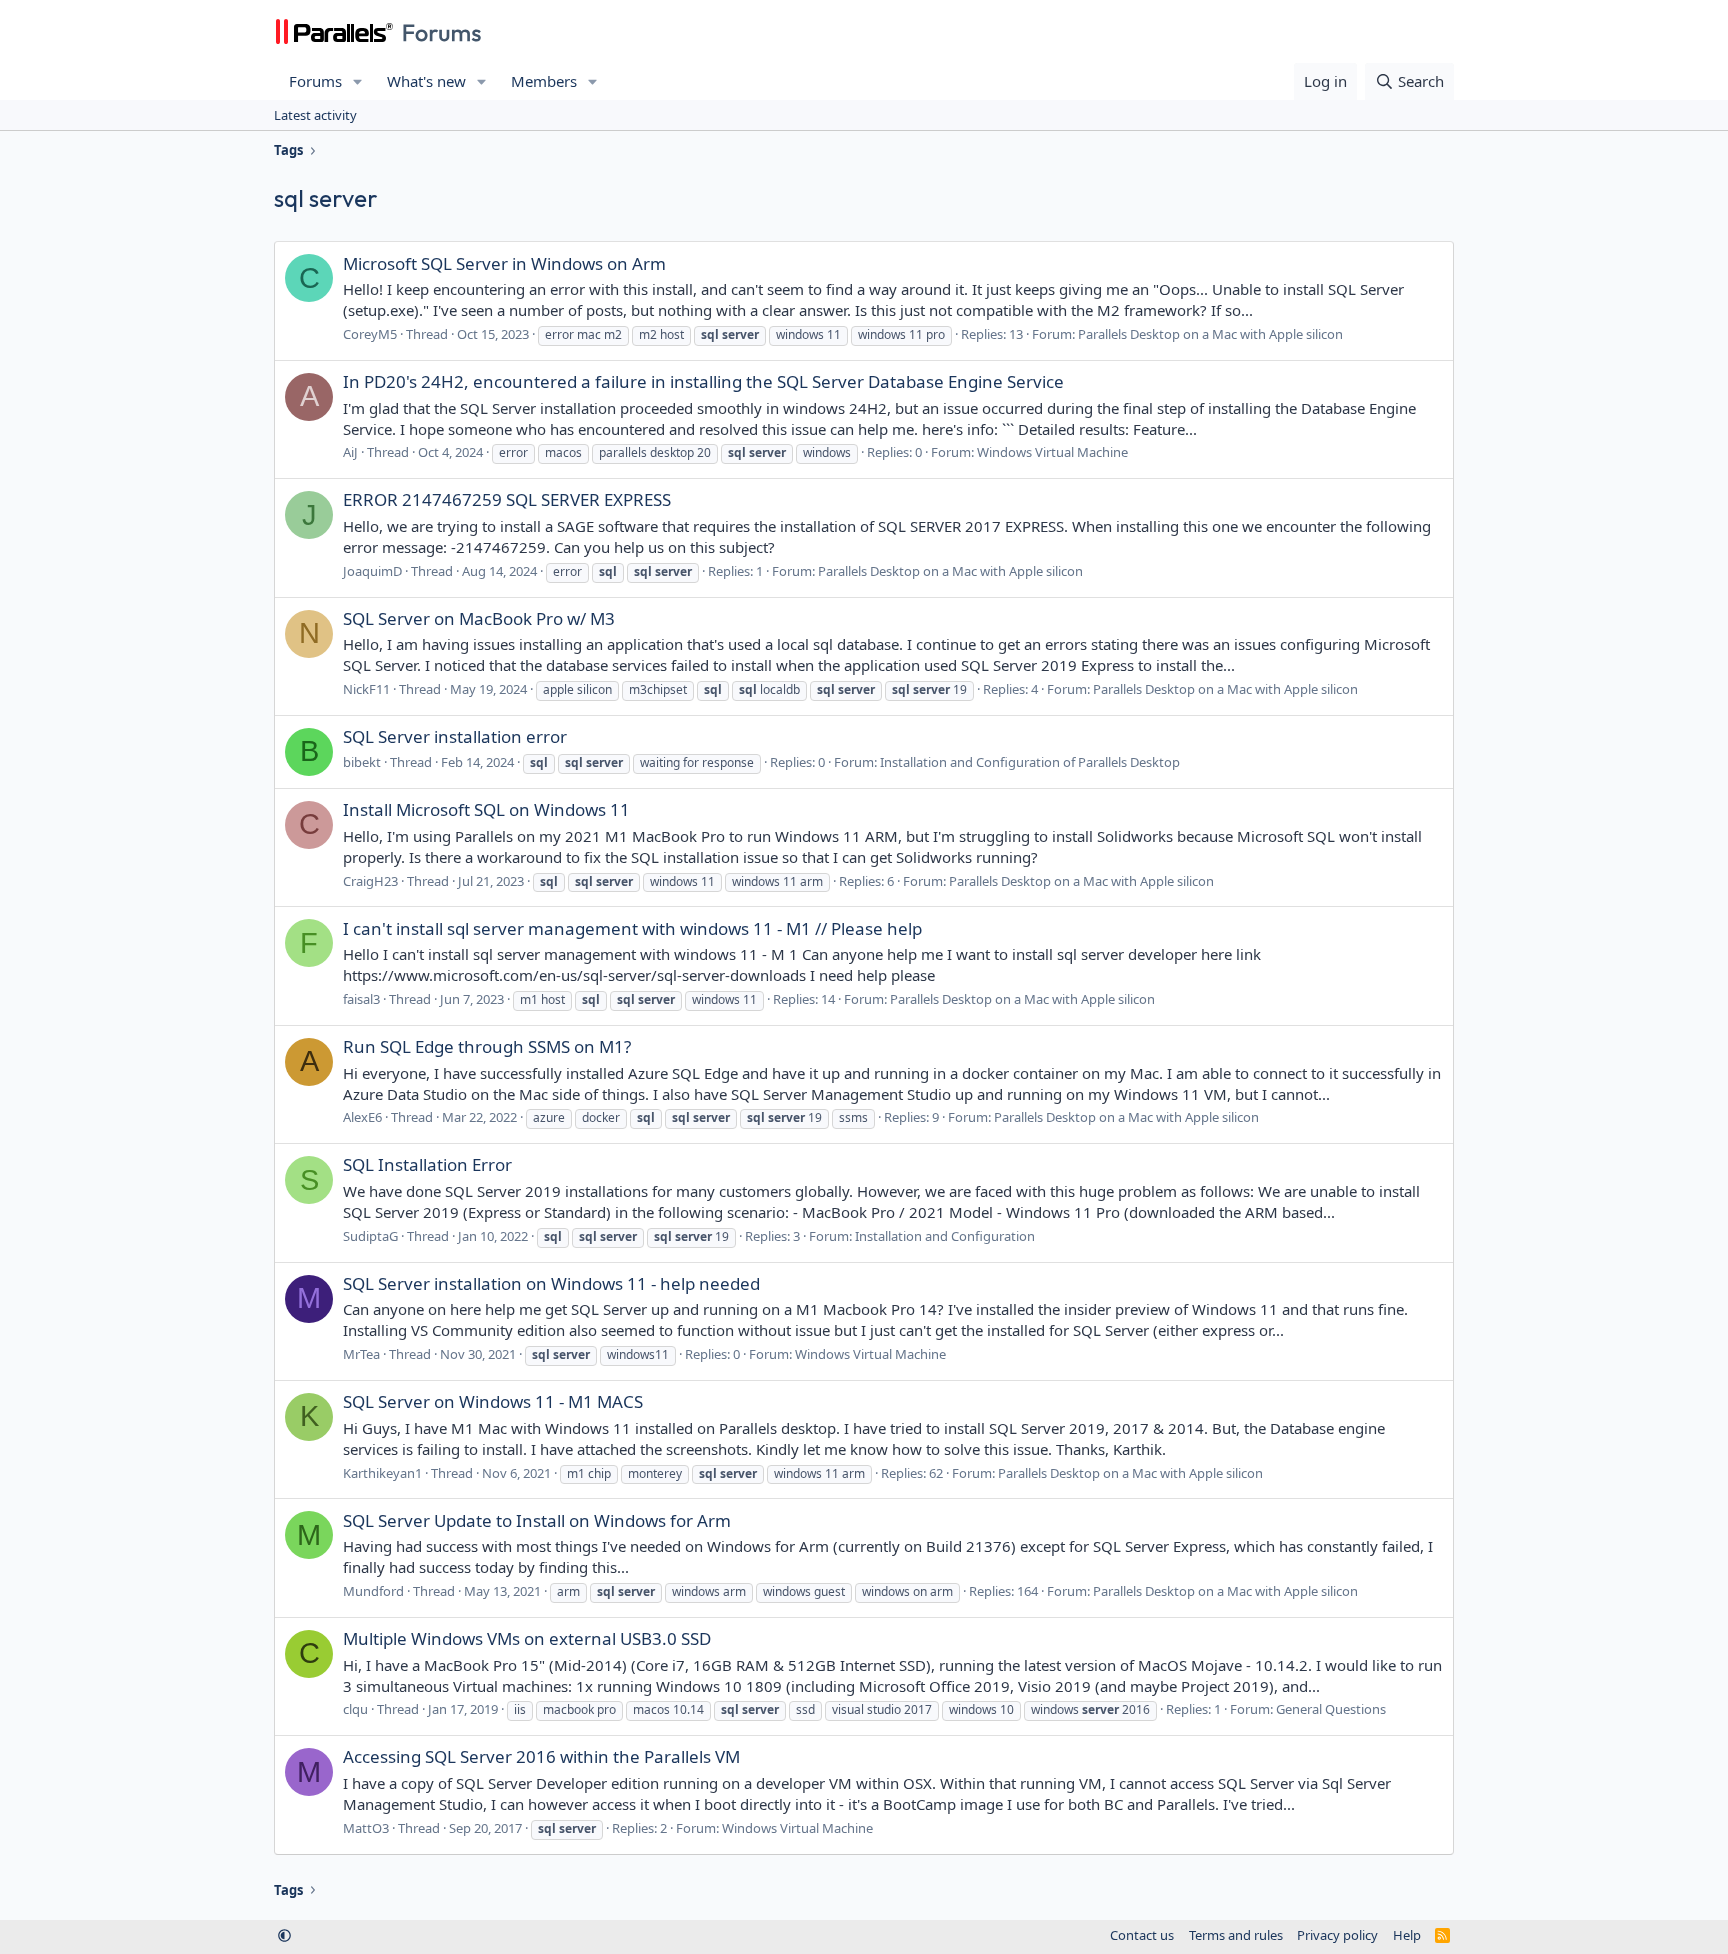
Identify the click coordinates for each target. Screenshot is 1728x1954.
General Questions (1331, 1709)
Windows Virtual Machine (1052, 452)
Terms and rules (1236, 1935)
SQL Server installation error (455, 736)
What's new (426, 81)
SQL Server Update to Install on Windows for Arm (537, 1520)
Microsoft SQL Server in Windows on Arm (504, 263)
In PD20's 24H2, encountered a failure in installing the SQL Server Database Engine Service (703, 381)
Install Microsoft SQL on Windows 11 (486, 809)
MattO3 (366, 1828)
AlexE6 (362, 1117)
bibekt (362, 762)
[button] (358, 81)
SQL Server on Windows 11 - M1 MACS (493, 1401)
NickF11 (366, 689)
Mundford (373, 1591)
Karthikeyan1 (382, 1473)
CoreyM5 (370, 334)
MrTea (361, 1354)
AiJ (350, 452)
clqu (355, 1709)
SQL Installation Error (427, 1164)
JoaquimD (372, 571)
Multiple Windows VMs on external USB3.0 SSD (527, 1638)
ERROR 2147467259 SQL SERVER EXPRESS (507, 499)
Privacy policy (1337, 1935)
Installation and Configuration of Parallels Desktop (1030, 762)
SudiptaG (370, 1236)
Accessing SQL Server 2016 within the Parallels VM (541, 1756)
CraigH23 (370, 881)
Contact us (1142, 1935)
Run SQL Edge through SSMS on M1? (487, 1046)
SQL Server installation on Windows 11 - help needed (551, 1283)
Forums (315, 81)
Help (1407, 1935)
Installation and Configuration (945, 1236)
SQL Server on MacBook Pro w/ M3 (479, 618)
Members (544, 81)
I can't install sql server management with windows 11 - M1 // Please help (632, 928)
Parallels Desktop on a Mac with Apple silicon (1210, 334)
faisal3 (361, 999)
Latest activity (315, 115)
